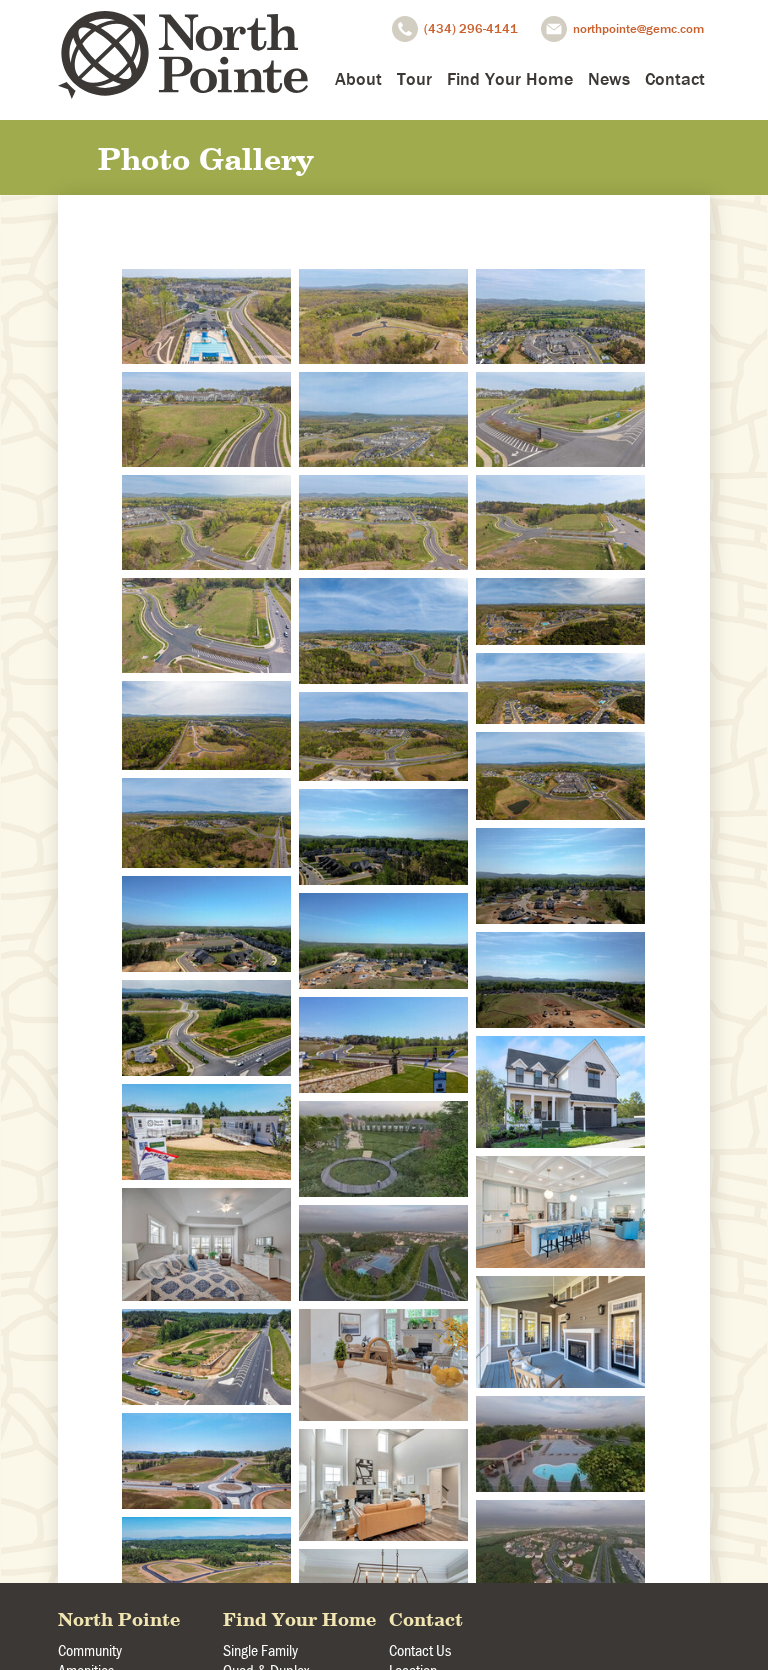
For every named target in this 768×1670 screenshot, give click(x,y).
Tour (414, 78)
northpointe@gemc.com (638, 28)
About (358, 78)
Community (90, 1650)
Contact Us (420, 1650)
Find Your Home (510, 78)
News (609, 78)
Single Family (260, 1650)
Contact (675, 78)
